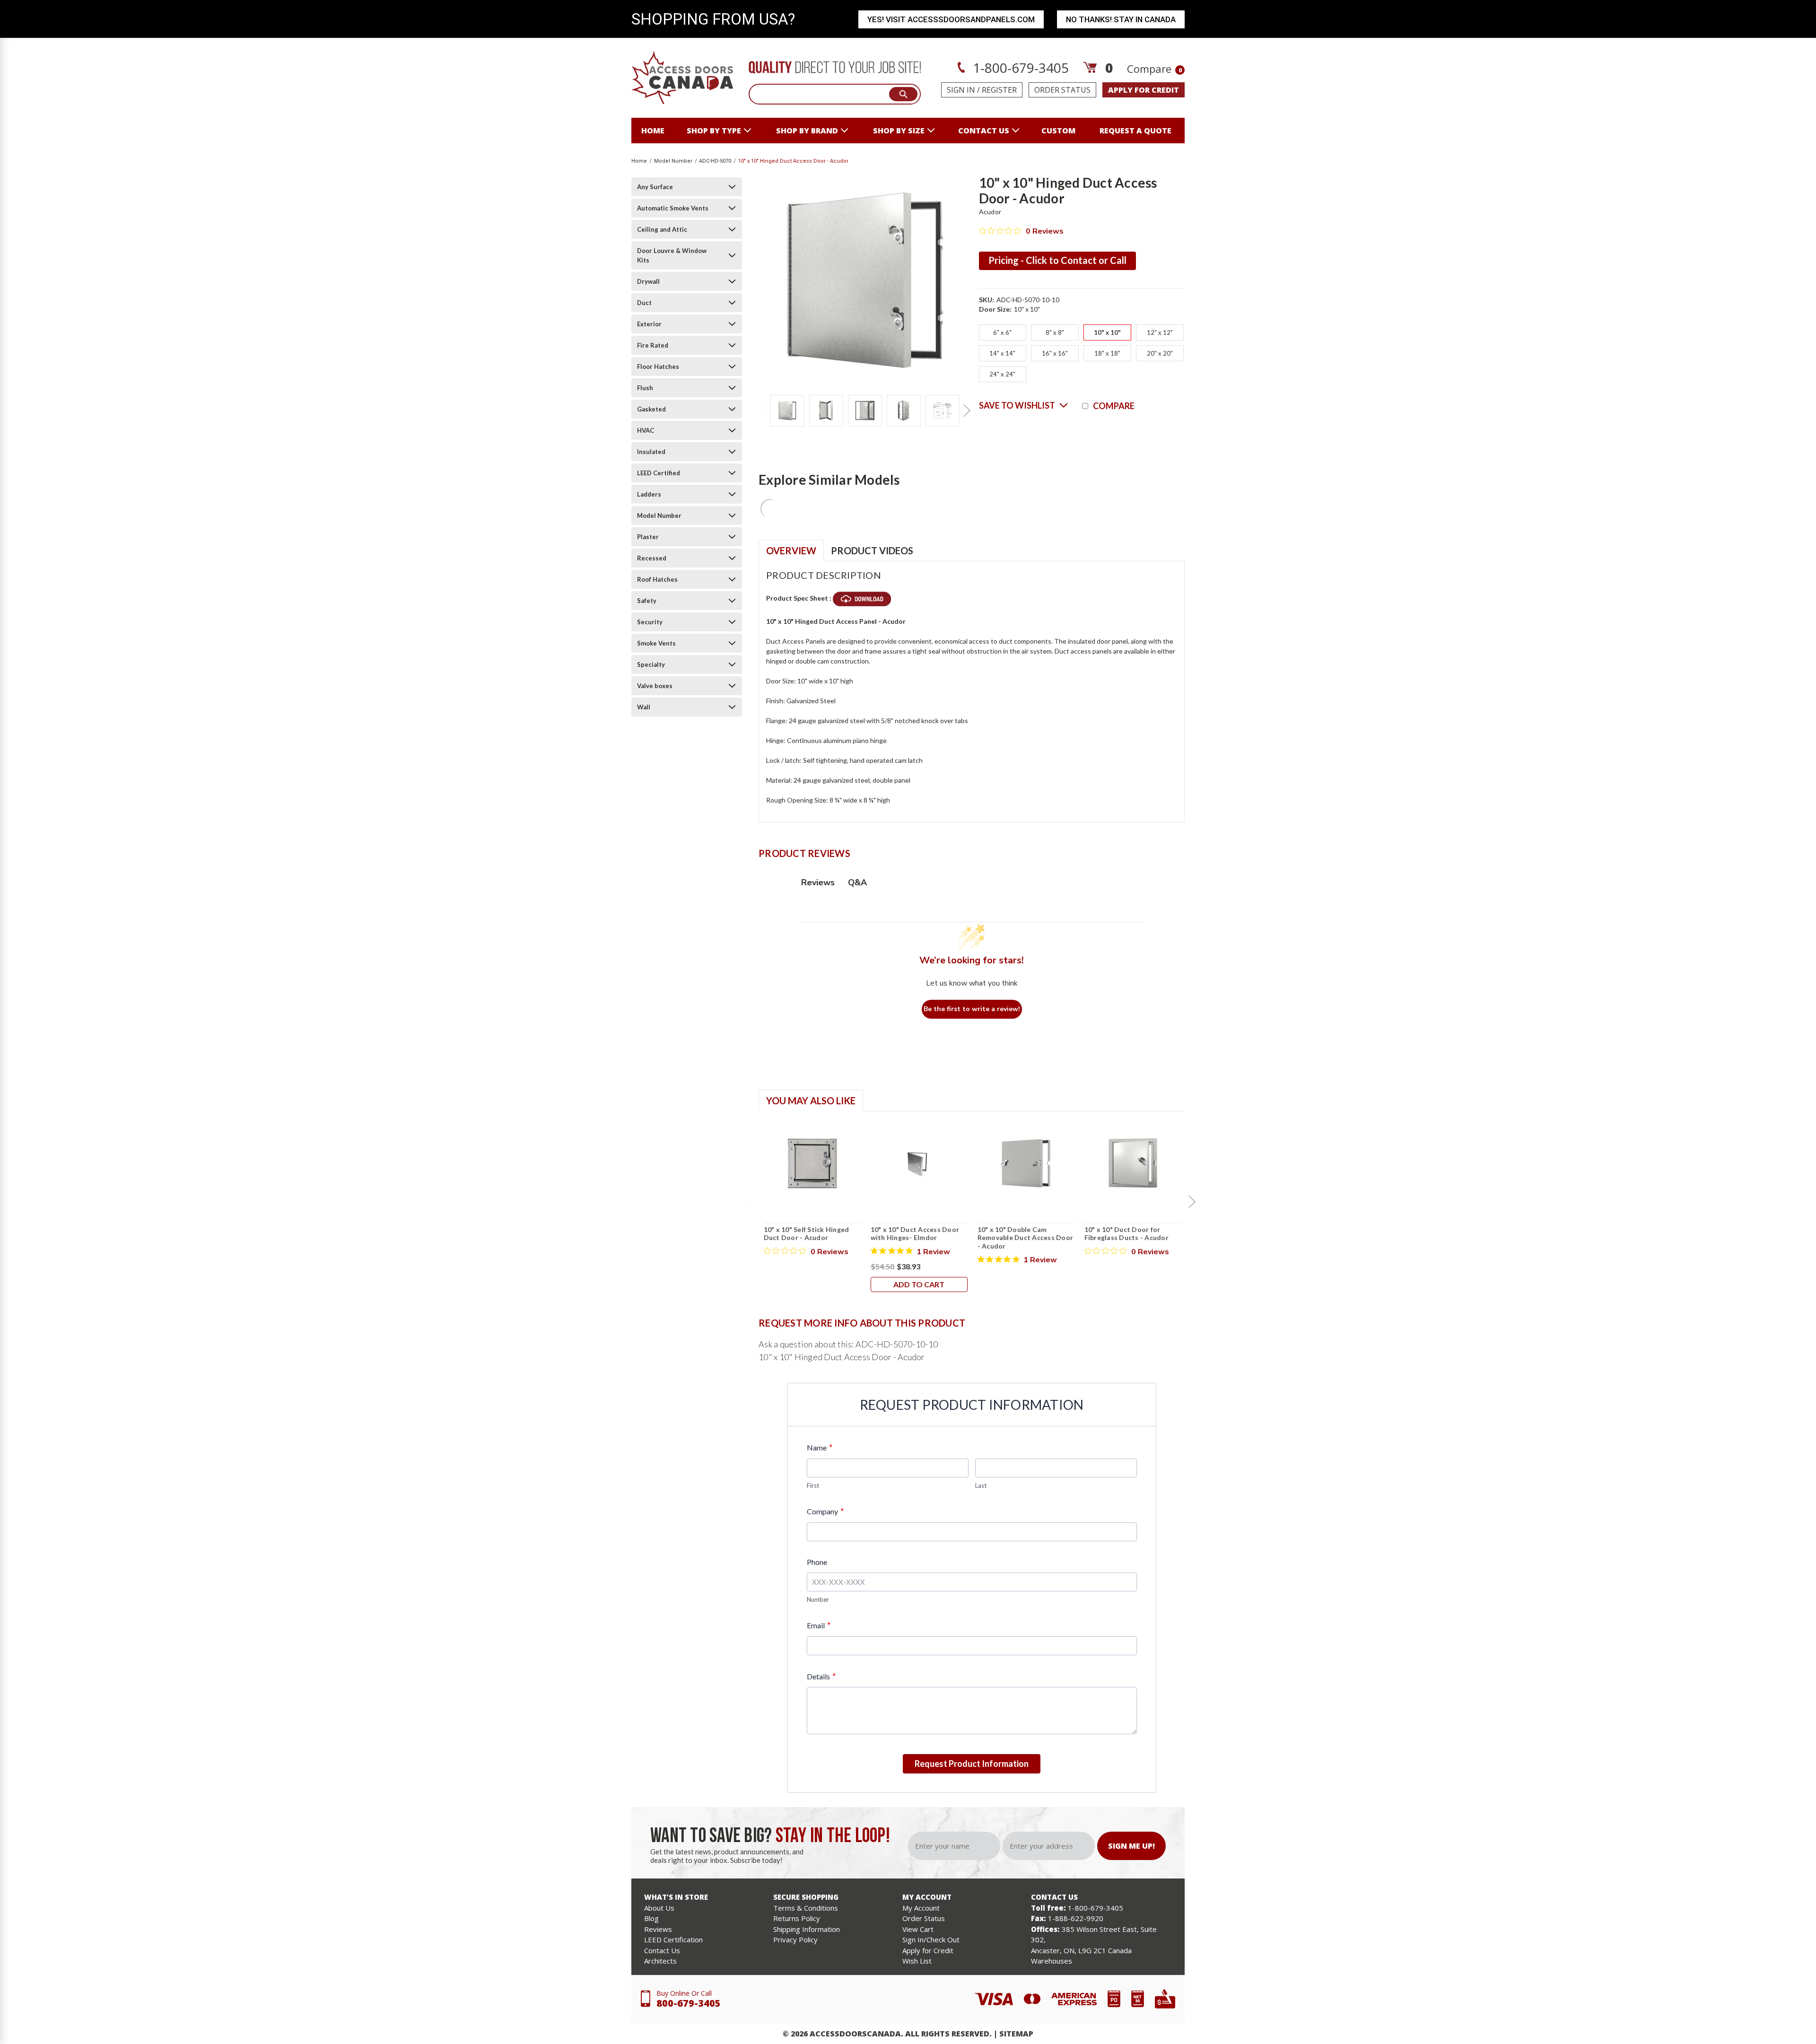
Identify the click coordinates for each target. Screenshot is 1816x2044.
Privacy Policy (795, 1939)
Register (999, 90)
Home (653, 131)
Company (825, 1511)
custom (1058, 131)
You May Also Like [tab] (811, 1101)
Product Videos (872, 550)
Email (818, 1625)
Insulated (651, 452)
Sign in (961, 90)
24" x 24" (1002, 374)
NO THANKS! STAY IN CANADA (1121, 19)
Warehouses (1052, 1961)
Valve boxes (655, 686)
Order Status (1062, 90)
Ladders (649, 494)
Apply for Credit (928, 1950)
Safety (647, 601)
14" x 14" (1002, 353)
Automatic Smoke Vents (673, 208)
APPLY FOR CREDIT (1144, 90)
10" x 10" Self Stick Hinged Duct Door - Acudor (807, 1234)
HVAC (646, 430)
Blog (651, 1918)
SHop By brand (807, 131)
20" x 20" (1160, 353)
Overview (791, 550)
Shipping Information (807, 1929)
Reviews (658, 1929)
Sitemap (1016, 2034)
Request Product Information (972, 1764)
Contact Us (662, 1950)
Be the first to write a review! (972, 1009)
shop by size (899, 131)
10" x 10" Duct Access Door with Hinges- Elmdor (915, 1234)
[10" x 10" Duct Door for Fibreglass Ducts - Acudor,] (1133, 1163)
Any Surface (655, 187)
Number (818, 1599)
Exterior (649, 324)
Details (821, 1676)
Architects (660, 1961)
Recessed (652, 558)
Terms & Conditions (806, 1908)
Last (981, 1485)
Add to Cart (919, 1284)
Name (819, 1447)
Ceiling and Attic (662, 229)
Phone (817, 1562)
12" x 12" (1160, 332)
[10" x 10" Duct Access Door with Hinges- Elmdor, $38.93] (919, 1163)
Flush (645, 388)
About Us (659, 1908)
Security (650, 622)
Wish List (917, 1961)
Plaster (648, 537)
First (813, 1485)
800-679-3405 (689, 2003)
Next (967, 411)
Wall (644, 707)
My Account (921, 1908)
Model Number (659, 515)
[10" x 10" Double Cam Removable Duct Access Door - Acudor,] (1026, 1163)
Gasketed (651, 409)
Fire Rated (653, 345)
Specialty (651, 664)
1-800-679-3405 (1019, 68)
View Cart (918, 1929)
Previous (763, 411)
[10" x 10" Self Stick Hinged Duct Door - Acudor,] (812, 1163)
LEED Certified (659, 473)
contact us (984, 131)
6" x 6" (1002, 332)
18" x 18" (1107, 353)
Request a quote (1135, 131)
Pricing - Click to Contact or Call (1057, 260)
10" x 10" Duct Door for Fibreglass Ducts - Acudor (1126, 1234)
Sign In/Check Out (931, 1939)
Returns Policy (797, 1918)
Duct (644, 303)
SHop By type (714, 131)
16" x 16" (1055, 353)
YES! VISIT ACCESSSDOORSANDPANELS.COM (951, 19)
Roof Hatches (657, 579)
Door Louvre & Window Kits (672, 255)
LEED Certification (673, 1939)
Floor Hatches (658, 367)
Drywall (648, 281)
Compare (1154, 69)
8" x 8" (1055, 332)
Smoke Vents (656, 643)
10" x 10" (1107, 332)
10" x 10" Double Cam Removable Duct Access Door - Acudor (1026, 1238)
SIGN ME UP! (1131, 1846)
